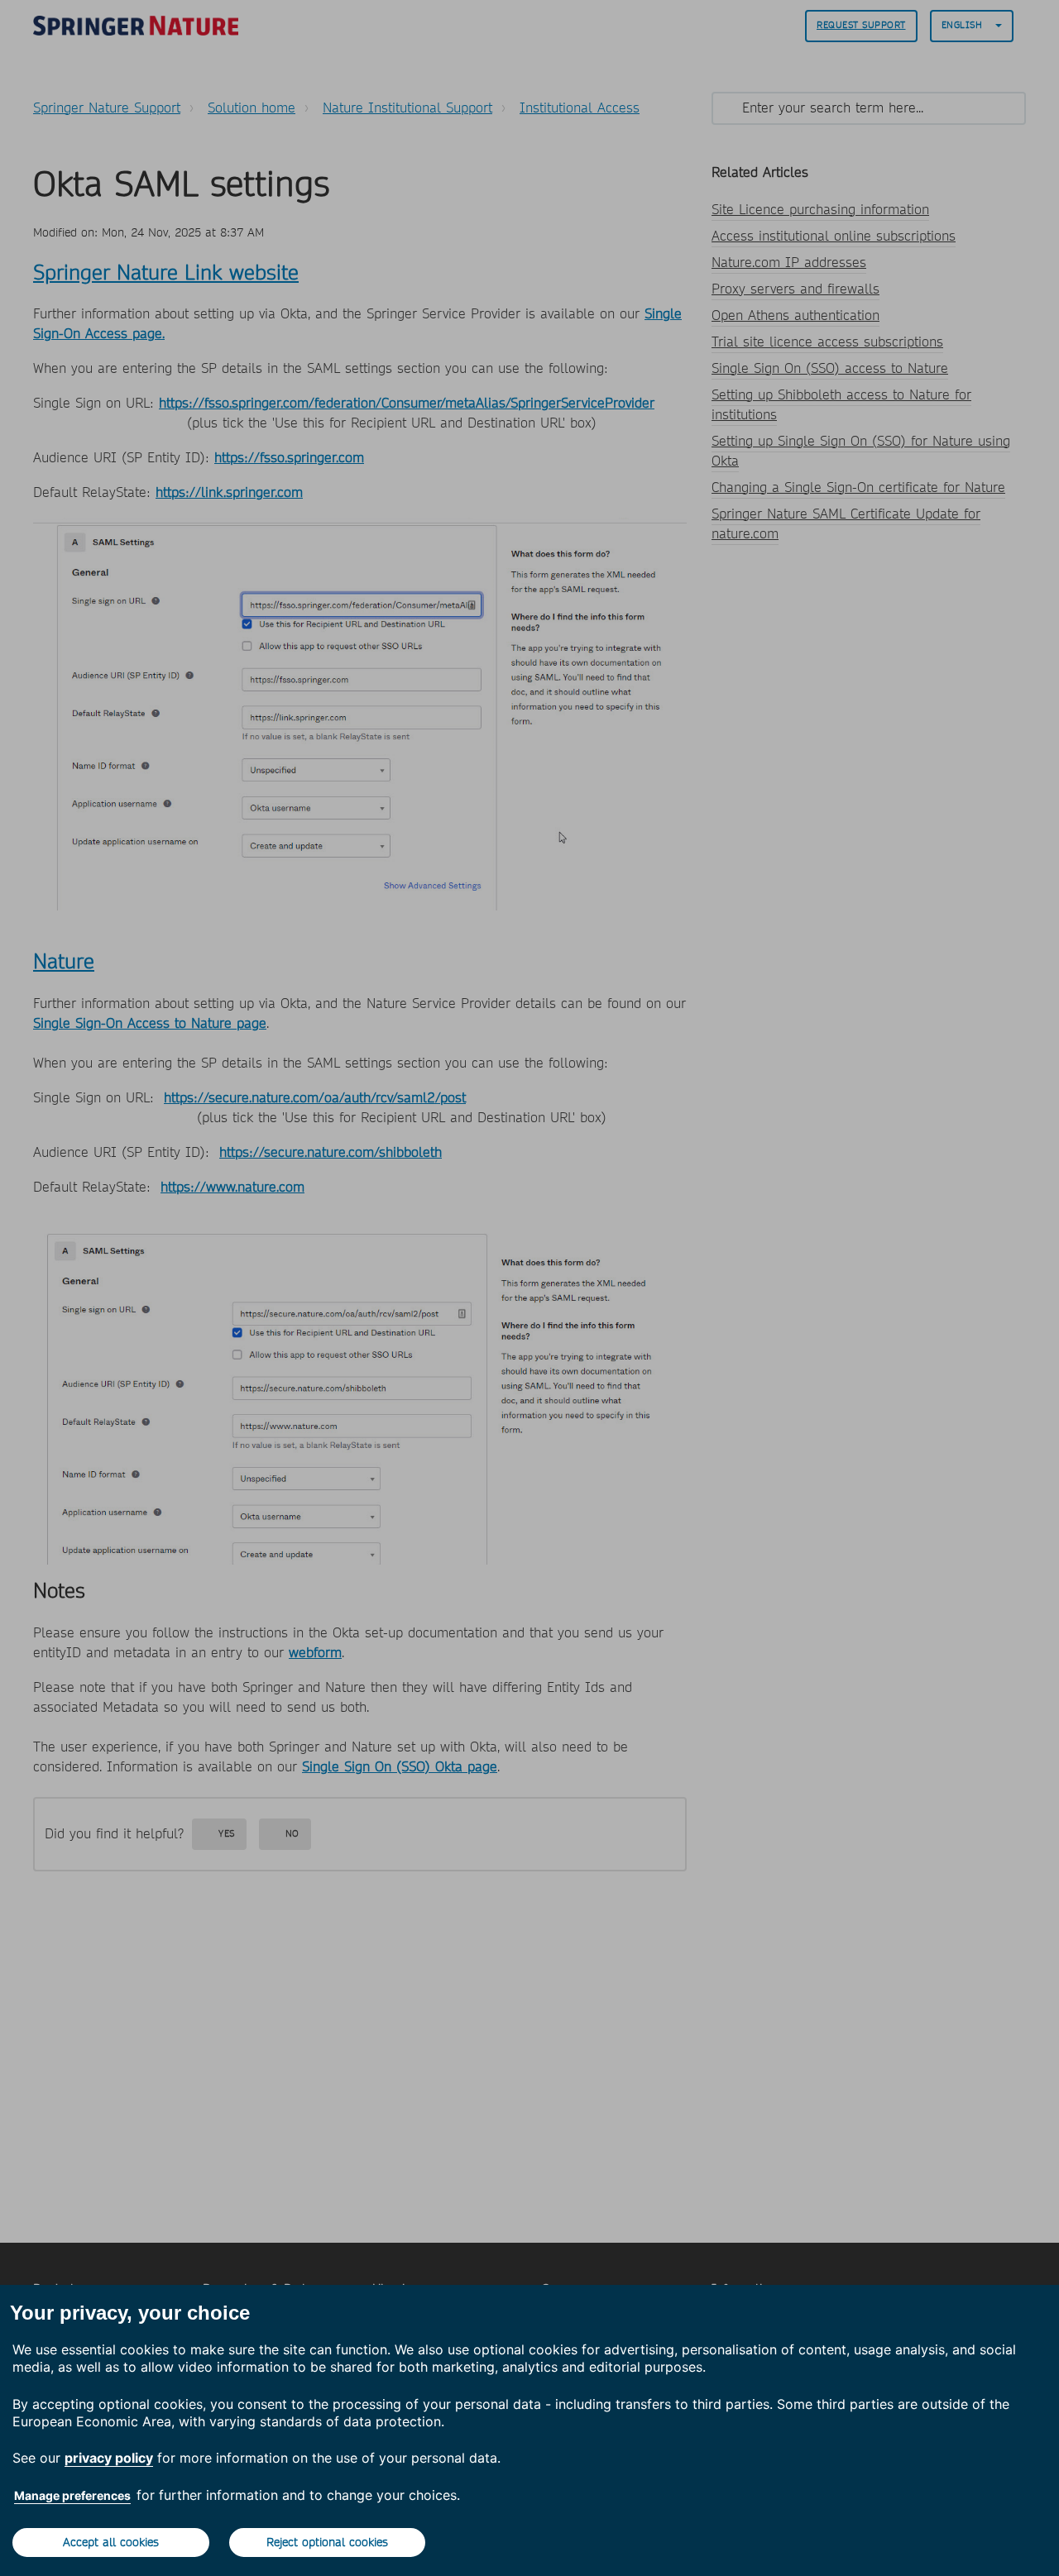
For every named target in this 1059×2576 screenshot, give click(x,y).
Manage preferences (72, 2495)
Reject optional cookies (327, 2542)
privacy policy (109, 2458)
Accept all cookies (111, 2542)
